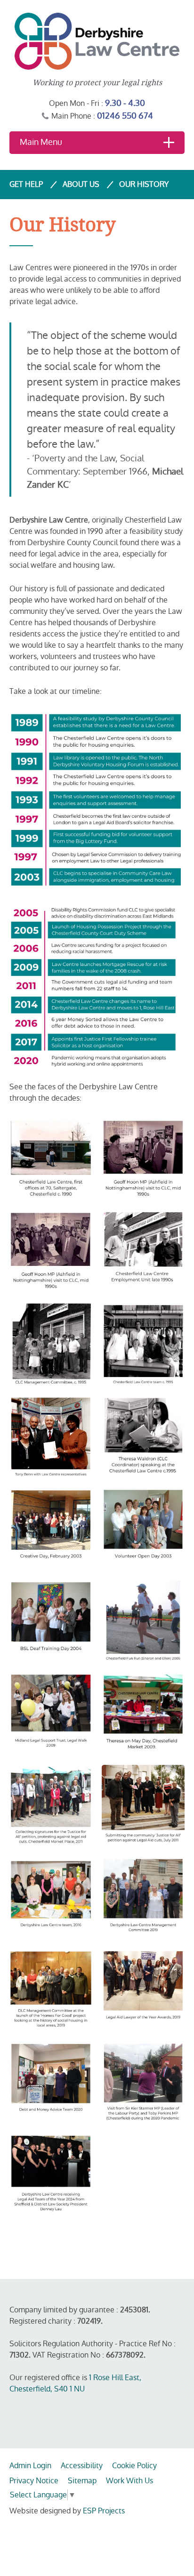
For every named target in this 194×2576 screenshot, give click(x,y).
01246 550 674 (125, 116)
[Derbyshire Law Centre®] (97, 41)
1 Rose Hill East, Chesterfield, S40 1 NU (75, 2383)
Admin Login (30, 2466)
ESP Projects (104, 2511)
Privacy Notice (34, 2481)
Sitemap (82, 2481)
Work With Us (129, 2481)
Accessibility (82, 2466)
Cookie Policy (134, 2466)
